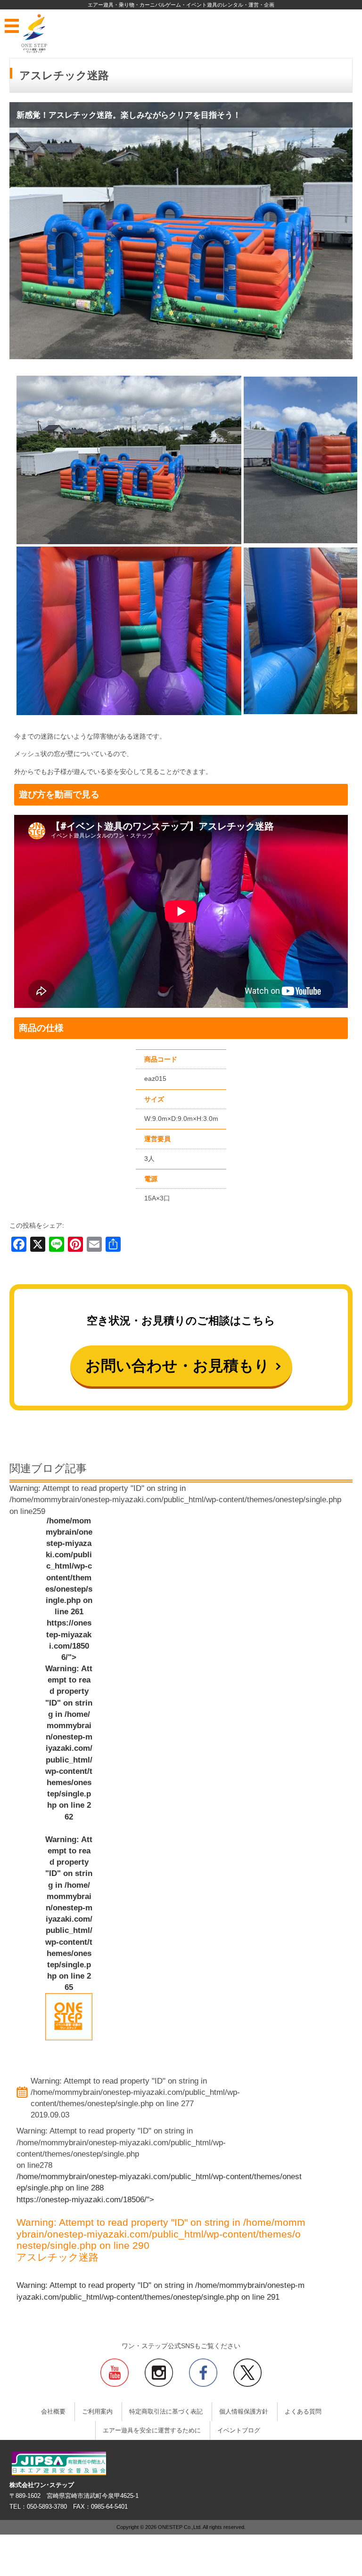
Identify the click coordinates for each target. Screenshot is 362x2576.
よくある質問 (303, 2412)
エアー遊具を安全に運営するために (152, 2431)
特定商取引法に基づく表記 (166, 2412)
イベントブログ (239, 2431)
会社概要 (53, 2412)
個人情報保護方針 (244, 2412)
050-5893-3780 (47, 2507)
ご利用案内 (97, 2412)
